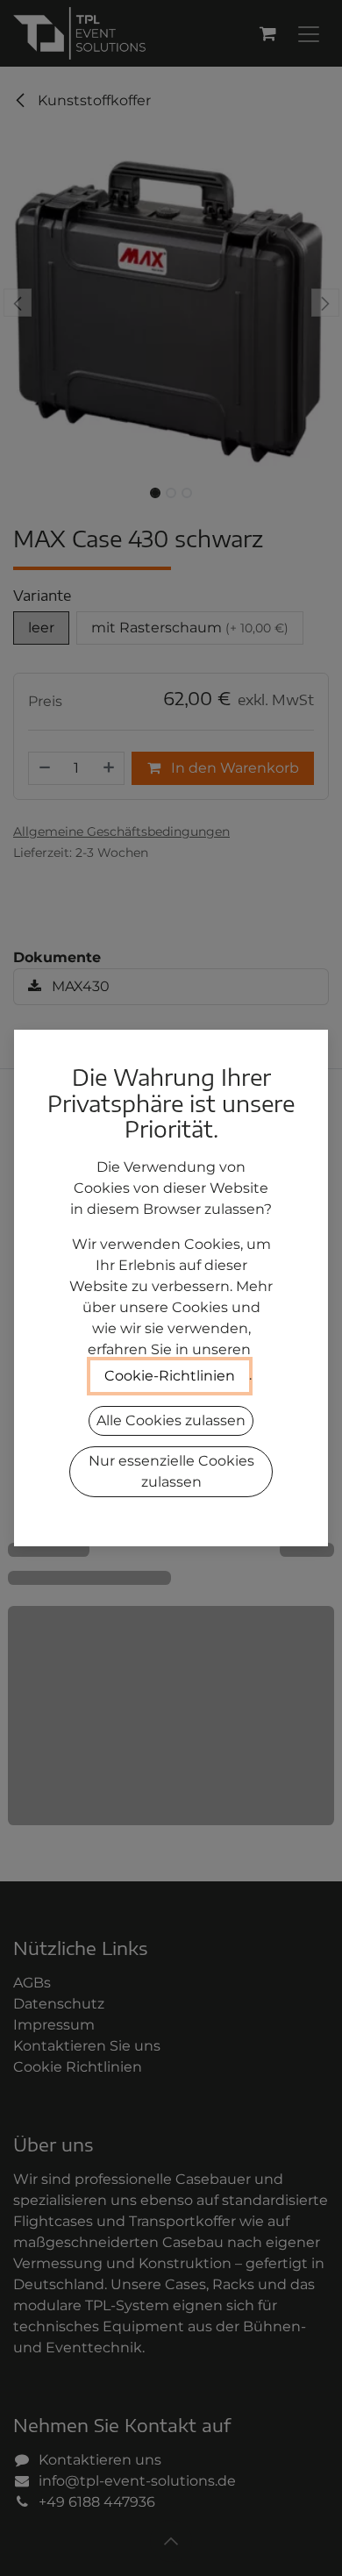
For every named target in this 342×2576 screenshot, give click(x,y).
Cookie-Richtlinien (170, 1376)
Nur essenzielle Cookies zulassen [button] (171, 1471)
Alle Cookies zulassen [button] (171, 1420)
